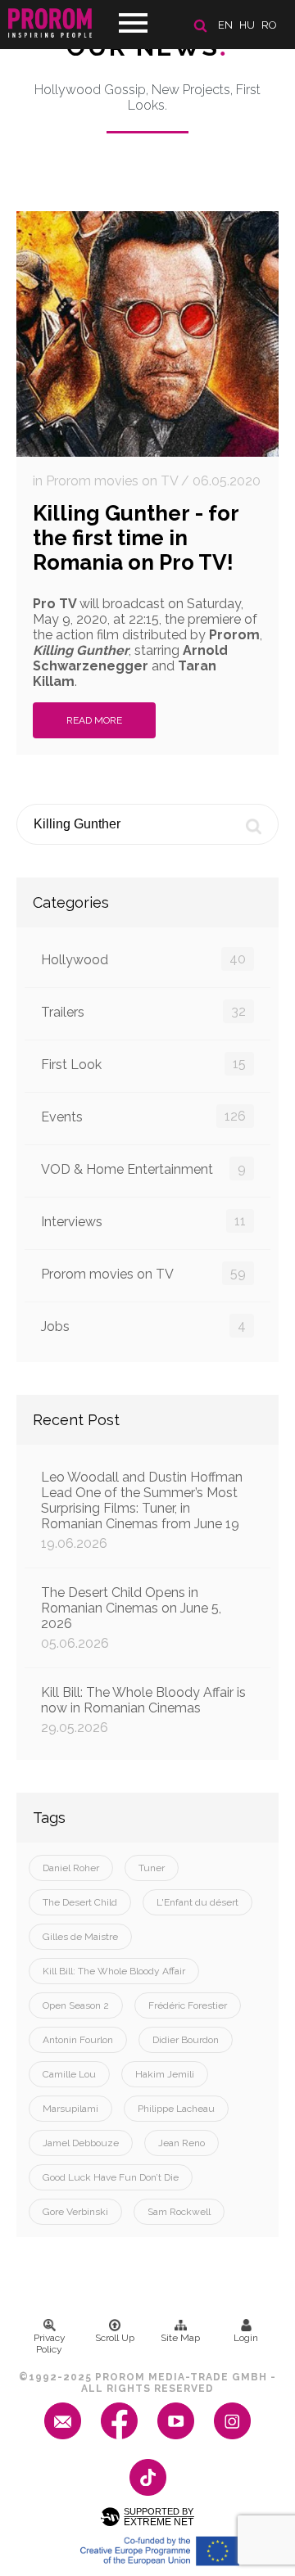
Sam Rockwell (179, 2212)
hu (247, 25)
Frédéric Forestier (188, 2005)
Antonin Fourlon (78, 2040)
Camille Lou (69, 2074)
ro (269, 25)
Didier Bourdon (186, 2040)
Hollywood (143, 959)
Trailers (143, 1012)
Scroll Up (115, 2338)
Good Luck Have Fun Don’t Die (111, 2177)
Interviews (143, 1221)
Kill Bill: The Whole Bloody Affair (114, 1971)
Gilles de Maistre (80, 1937)
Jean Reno (182, 2143)
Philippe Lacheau (176, 2109)
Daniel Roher (71, 1868)
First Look (143, 1064)
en (225, 25)
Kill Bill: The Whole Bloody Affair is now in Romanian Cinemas (143, 1710)
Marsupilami (70, 2109)
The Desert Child (80, 1902)
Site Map (180, 2338)
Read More (94, 720)
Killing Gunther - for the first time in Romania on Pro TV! (136, 538)
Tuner (152, 1868)
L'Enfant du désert (197, 1902)
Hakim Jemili (165, 2074)
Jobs (143, 1326)
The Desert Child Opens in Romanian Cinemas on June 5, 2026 (131, 1618)
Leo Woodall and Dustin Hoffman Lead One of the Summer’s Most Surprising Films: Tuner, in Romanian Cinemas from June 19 (142, 1510)
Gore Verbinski (75, 2212)
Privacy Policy (50, 2344)
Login (246, 2338)
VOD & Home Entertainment (143, 1169)
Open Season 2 (76, 2005)
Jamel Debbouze (81, 2143)
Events (143, 1117)
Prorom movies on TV (143, 1274)
